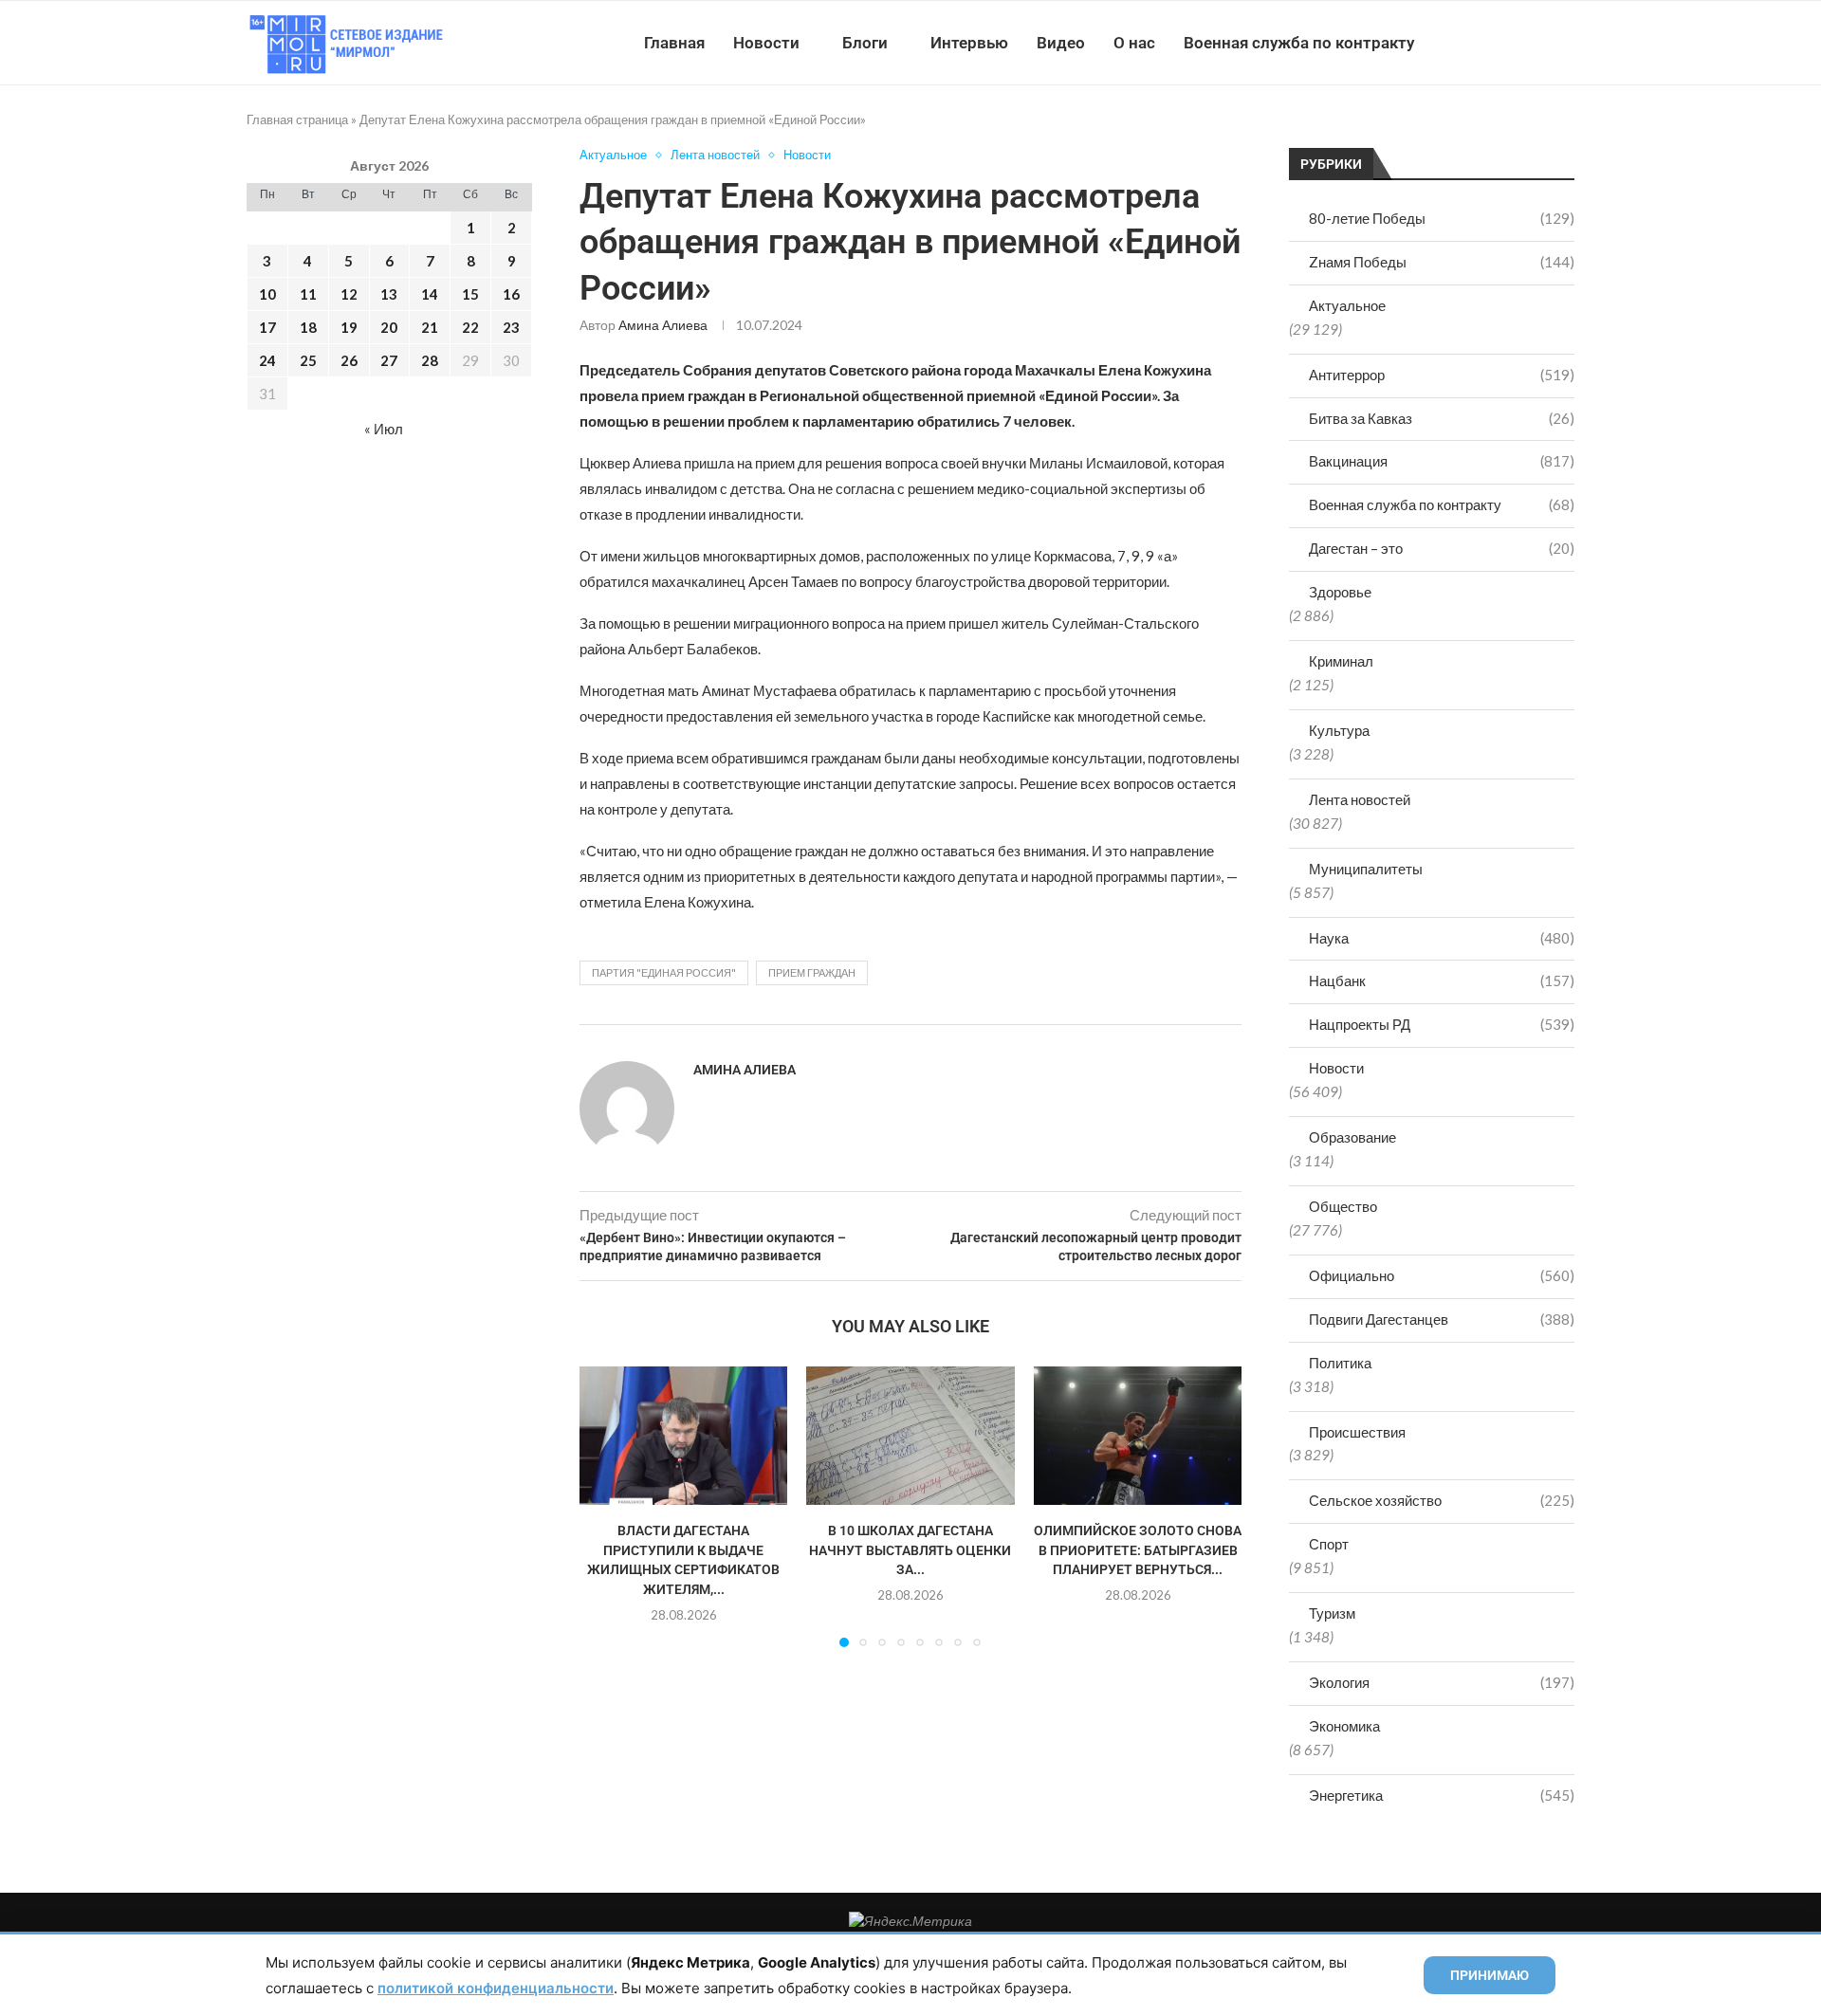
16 (511, 294)
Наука (1442, 938)
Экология (1442, 1682)
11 (308, 294)
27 (389, 360)
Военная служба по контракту (1299, 43)
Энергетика (1442, 1795)
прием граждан (812, 972)
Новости (766, 43)
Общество (1343, 1206)
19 (349, 327)
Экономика (1344, 1726)
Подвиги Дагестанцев (1442, 1319)
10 (267, 294)
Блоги (865, 43)
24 (267, 360)
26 (349, 360)
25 (308, 360)
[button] (605, 1506)
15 (470, 294)
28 (430, 360)
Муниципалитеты (1366, 869)
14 (430, 294)
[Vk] (1496, 43)
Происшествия (1357, 1432)
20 (389, 327)
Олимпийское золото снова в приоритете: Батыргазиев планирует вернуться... (1138, 1550)
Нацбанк (1442, 981)
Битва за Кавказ (1442, 418)
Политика (1340, 1363)
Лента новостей (1360, 799)
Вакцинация (1442, 461)
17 (267, 327)
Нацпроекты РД (1442, 1024)
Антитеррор (1442, 375)
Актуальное (1347, 305)
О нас (1134, 43)
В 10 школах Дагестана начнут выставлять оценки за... (910, 1550)
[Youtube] (1476, 43)
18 (308, 327)
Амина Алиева (663, 325)
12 (349, 294)
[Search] (1565, 43)
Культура (1339, 730)
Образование (1352, 1137)
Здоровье (1340, 592)
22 (470, 327)
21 (430, 327)
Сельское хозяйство (1442, 1500)
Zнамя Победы (1442, 262)
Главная (674, 43)
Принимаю (1490, 1975)
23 (511, 327)
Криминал (1341, 661)
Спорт (1329, 1544)
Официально (1442, 1275)
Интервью (969, 43)
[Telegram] (1516, 43)
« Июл (384, 429)
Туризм (1332, 1613)
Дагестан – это (1442, 548)
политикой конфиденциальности (496, 1988)
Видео (1061, 43)
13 (389, 294)
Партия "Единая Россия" (664, 972)
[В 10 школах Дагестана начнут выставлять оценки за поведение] (910, 1436)
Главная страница (297, 119)
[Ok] (1536, 43)
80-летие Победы (1442, 218)
